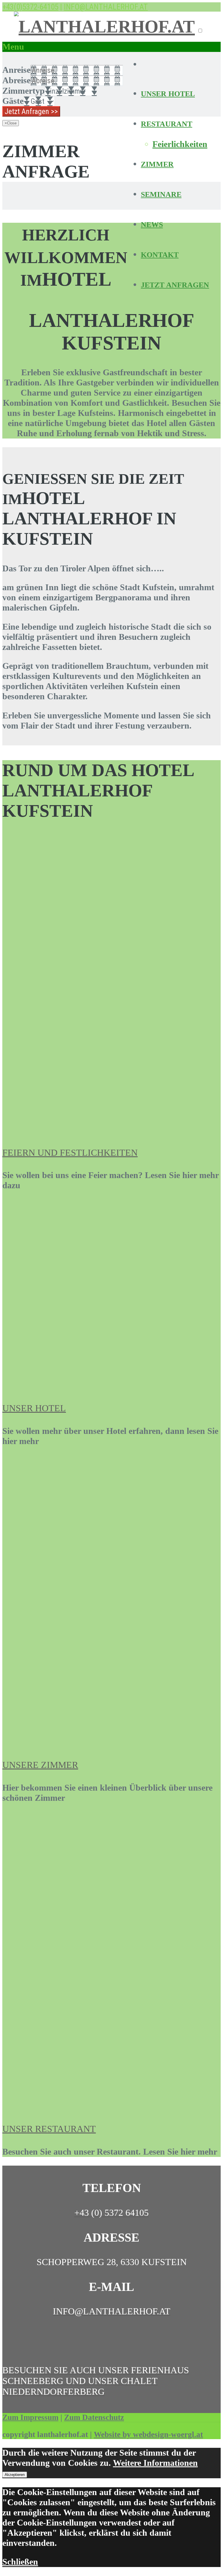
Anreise (16, 70)
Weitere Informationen (155, 2463)
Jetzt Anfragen (175, 285)
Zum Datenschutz (94, 2417)
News (152, 225)
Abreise (16, 80)
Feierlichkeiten (180, 144)
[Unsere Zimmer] (111, 1742)
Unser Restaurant (49, 2129)
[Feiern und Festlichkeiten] (104, 1130)
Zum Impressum (30, 2417)
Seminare (161, 194)
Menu (13, 47)
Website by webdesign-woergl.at (148, 2434)
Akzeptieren (15, 2475)
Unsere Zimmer (40, 1765)
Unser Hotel (168, 94)
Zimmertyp (24, 91)
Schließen (20, 2562)
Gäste (13, 101)
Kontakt (160, 255)
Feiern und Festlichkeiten (70, 1153)
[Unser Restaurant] (102, 2106)
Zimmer (157, 164)
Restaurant (167, 124)
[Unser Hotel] (111, 1385)
